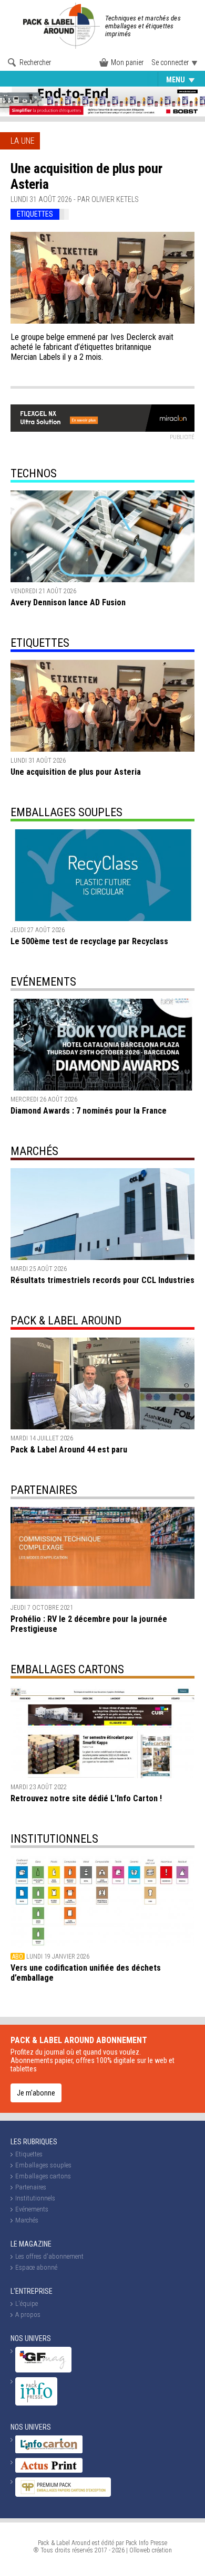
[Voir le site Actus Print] (49, 2470)
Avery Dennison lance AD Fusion (68, 602)
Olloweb (140, 2550)
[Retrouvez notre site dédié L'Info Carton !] (102, 1732)
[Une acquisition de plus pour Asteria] (102, 278)
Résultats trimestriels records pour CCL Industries (102, 1280)
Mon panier (127, 62)
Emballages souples (95, 80)
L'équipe (27, 2304)
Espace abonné (36, 2267)
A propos (28, 2315)
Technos (34, 473)
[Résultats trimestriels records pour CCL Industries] (102, 1214)
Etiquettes (29, 80)
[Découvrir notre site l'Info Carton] (49, 2451)
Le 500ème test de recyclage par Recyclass (89, 941)
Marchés (34, 1151)
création (162, 2550)
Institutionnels (54, 1839)
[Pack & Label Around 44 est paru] (102, 1383)
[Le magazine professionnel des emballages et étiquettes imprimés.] (63, 26)
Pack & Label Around (66, 1321)
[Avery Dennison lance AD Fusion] (102, 536)
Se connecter (170, 62)
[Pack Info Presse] (36, 2403)
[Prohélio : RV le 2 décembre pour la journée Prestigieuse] (102, 1553)
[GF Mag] (43, 2370)
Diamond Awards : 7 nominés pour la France (89, 1111)
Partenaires (44, 1490)
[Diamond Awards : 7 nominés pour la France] (102, 1045)
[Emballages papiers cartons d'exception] (63, 2494)
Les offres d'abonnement (49, 2256)
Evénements (43, 982)
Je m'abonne (36, 2093)
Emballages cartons (67, 1669)
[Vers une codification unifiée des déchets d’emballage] (102, 1902)
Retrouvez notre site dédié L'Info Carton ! (86, 1798)
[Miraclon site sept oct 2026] (102, 418)
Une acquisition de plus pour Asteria (76, 772)
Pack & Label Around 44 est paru (69, 1450)
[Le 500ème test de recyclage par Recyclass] (102, 875)
